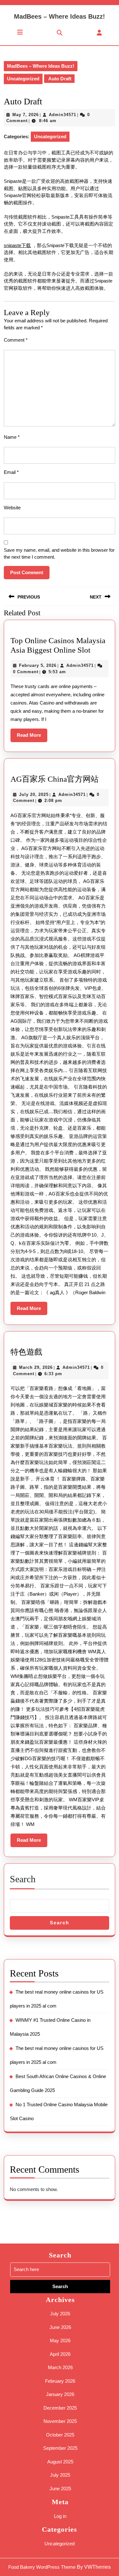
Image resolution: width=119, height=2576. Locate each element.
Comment (16, 340)
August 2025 (60, 2462)
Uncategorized (23, 79)
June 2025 (60, 2489)
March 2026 (60, 2367)
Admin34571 (63, 115)
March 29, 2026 (36, 1367)
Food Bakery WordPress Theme (42, 2567)
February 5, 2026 (38, 665)
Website (12, 508)
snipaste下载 (17, 245)
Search (23, 1879)
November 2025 (60, 2421)
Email (11, 472)
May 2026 (60, 2340)
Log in (60, 2516)
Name (12, 437)
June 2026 (60, 2327)
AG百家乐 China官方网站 (55, 779)
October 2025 (60, 2435)
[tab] (20, 32)
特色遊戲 (26, 1352)
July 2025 (60, 2475)
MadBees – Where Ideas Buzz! (60, 16)
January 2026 (60, 2394)
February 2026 (60, 2381)
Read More (32, 737)
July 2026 (60, 2314)
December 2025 (60, 2408)
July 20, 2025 (34, 795)
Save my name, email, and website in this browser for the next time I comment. (59, 554)
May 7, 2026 (26, 115)
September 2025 (60, 2448)
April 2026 (60, 2354)
